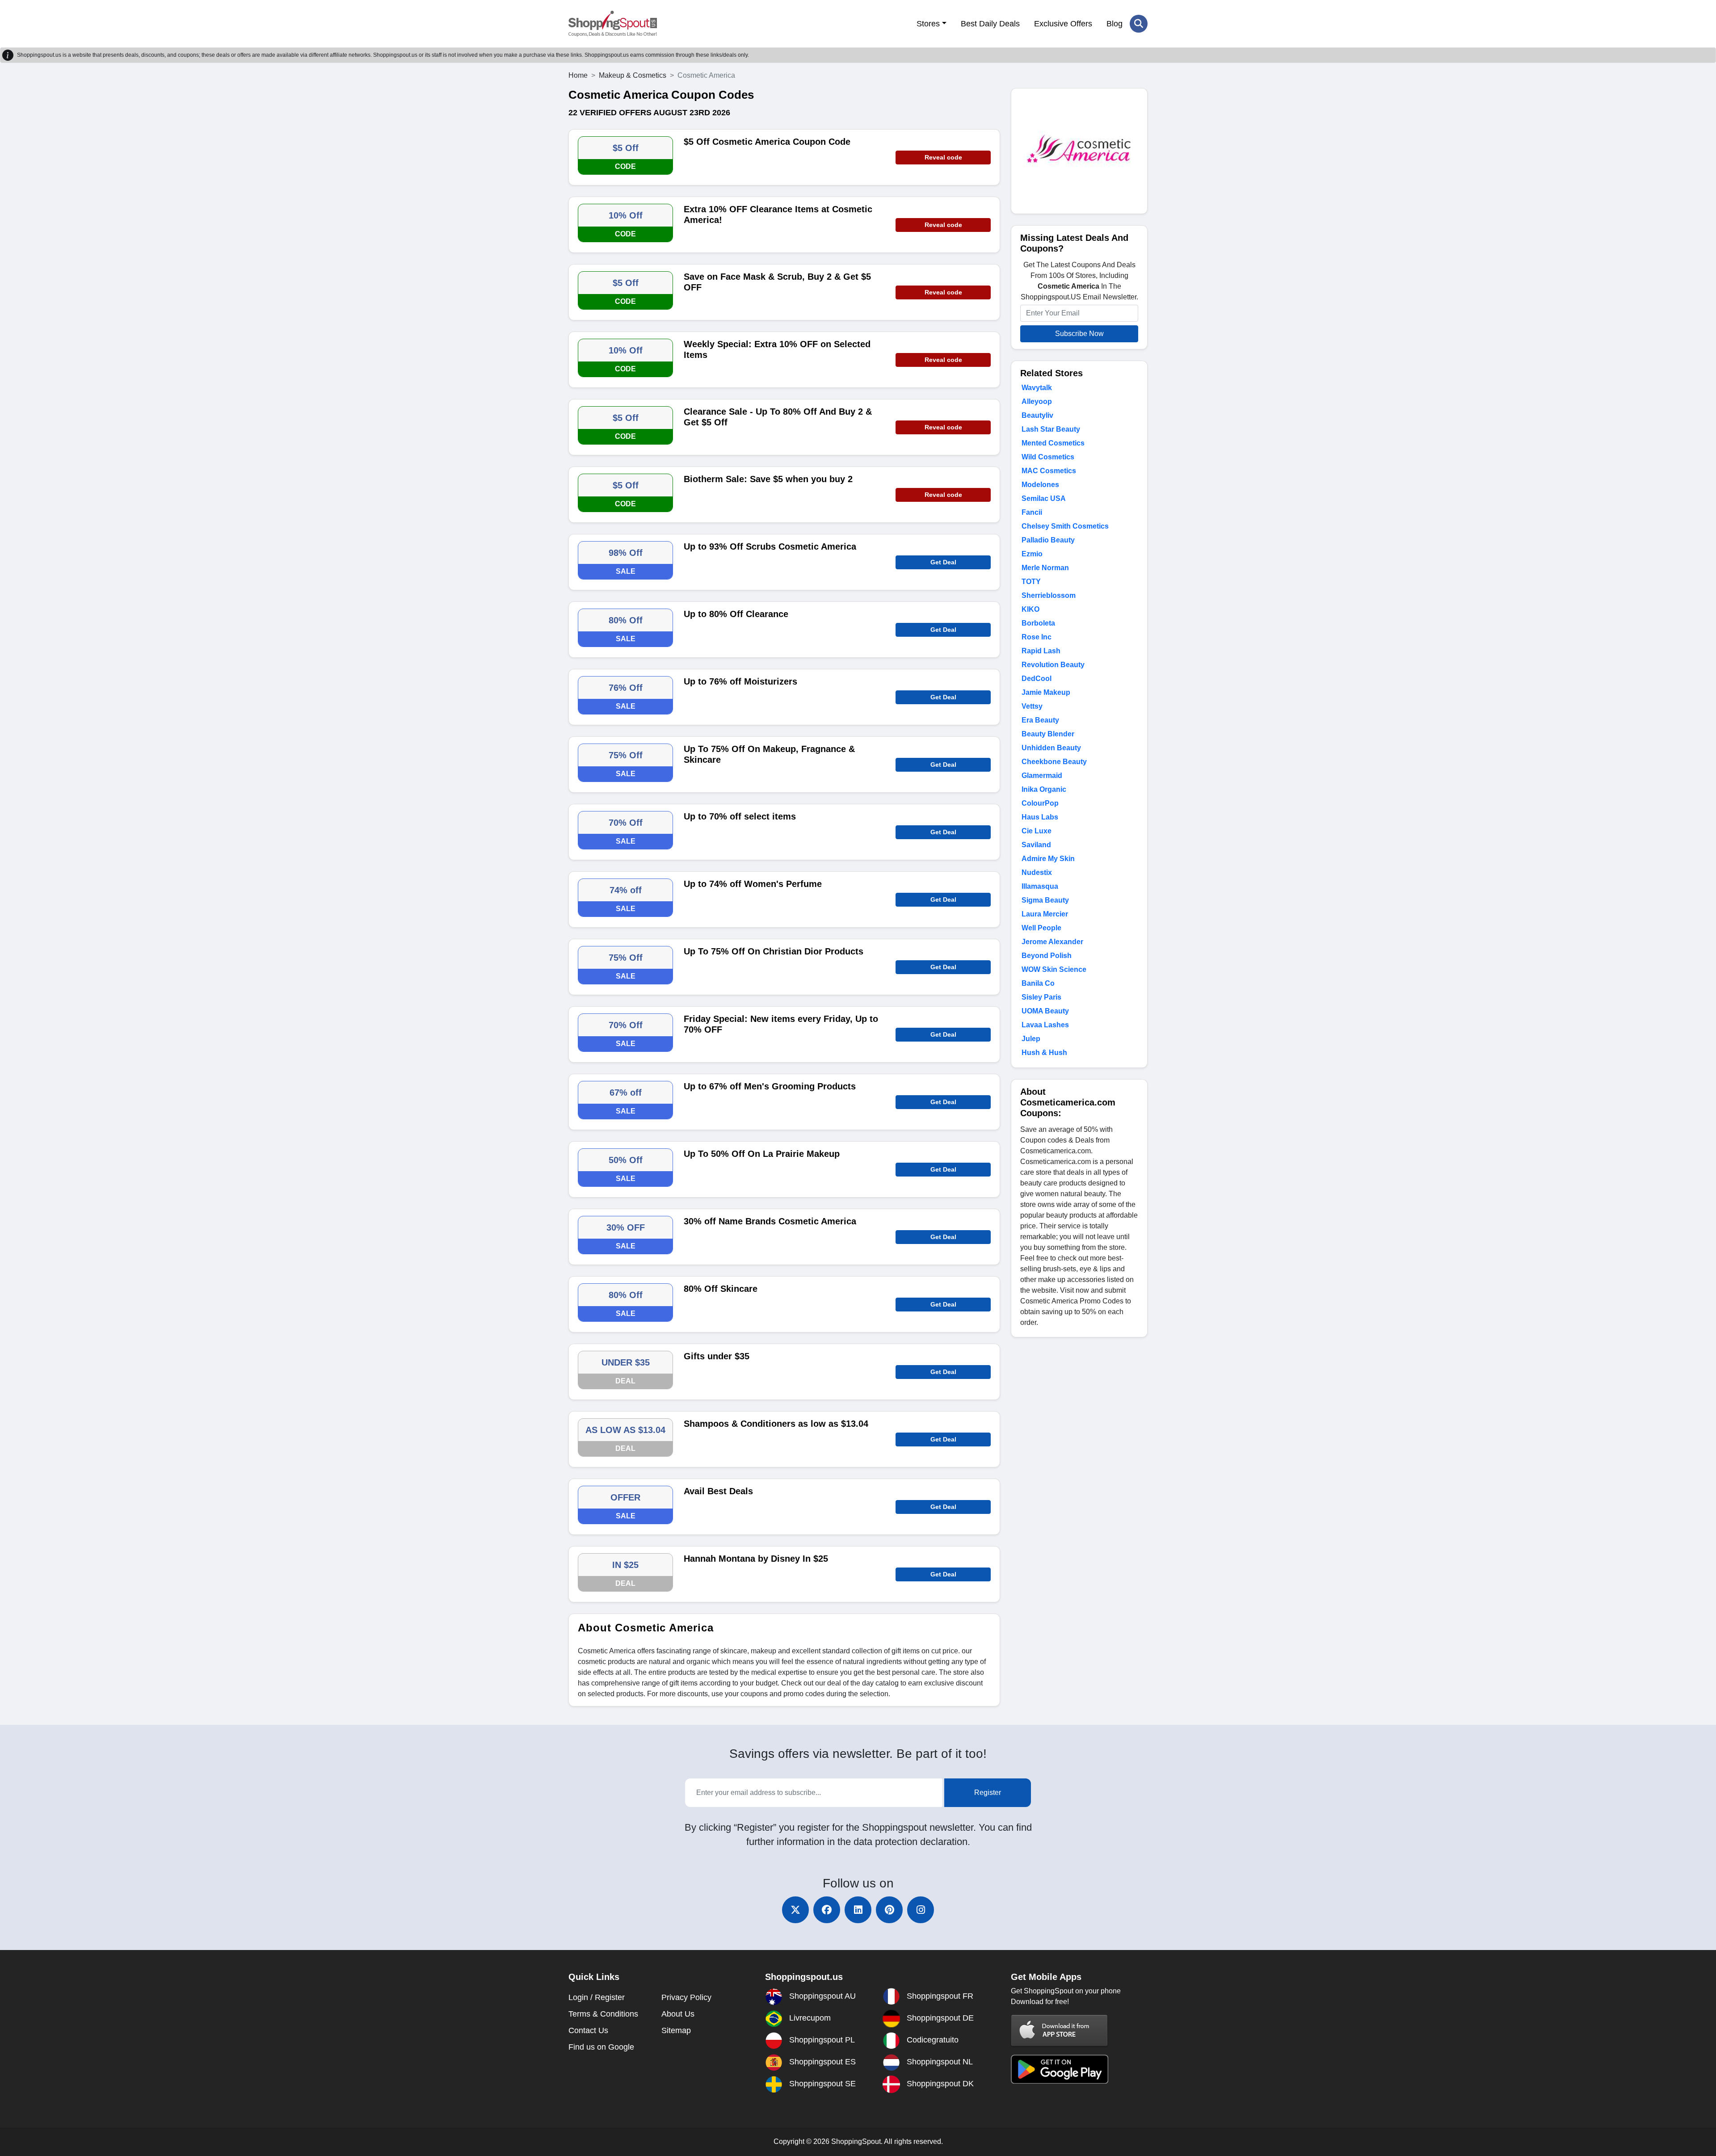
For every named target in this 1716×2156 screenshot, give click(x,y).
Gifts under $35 (717, 1356)
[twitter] (795, 1910)
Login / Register (597, 1997)
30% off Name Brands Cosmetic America (770, 1221)
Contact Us (588, 2030)
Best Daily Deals (990, 24)
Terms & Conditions (603, 2014)
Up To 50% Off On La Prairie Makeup (762, 1154)
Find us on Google (601, 2047)
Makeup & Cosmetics (633, 75)
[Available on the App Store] (1060, 2030)
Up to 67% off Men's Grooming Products (770, 1086)
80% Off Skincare (721, 1289)
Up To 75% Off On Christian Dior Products (774, 951)
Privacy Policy (686, 1997)
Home (578, 75)
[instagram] (921, 1910)
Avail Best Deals (718, 1491)
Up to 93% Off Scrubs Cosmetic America (770, 546)
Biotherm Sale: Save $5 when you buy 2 (768, 479)
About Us (678, 2014)
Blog (1115, 24)
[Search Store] (1139, 24)
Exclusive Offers (1063, 24)
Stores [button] (928, 24)
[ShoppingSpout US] (613, 24)
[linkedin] (858, 1910)
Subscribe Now (1079, 334)
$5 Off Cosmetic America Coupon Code (767, 142)
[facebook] (827, 1910)
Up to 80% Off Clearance (736, 614)
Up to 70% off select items (740, 816)
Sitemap (676, 2030)
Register (988, 1792)
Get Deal (943, 562)
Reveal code (943, 157)
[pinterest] (889, 1910)
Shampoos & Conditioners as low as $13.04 (776, 1424)
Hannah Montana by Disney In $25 (756, 1559)
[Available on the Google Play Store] (1060, 2069)
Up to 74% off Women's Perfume (753, 884)
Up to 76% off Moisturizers (740, 681)
